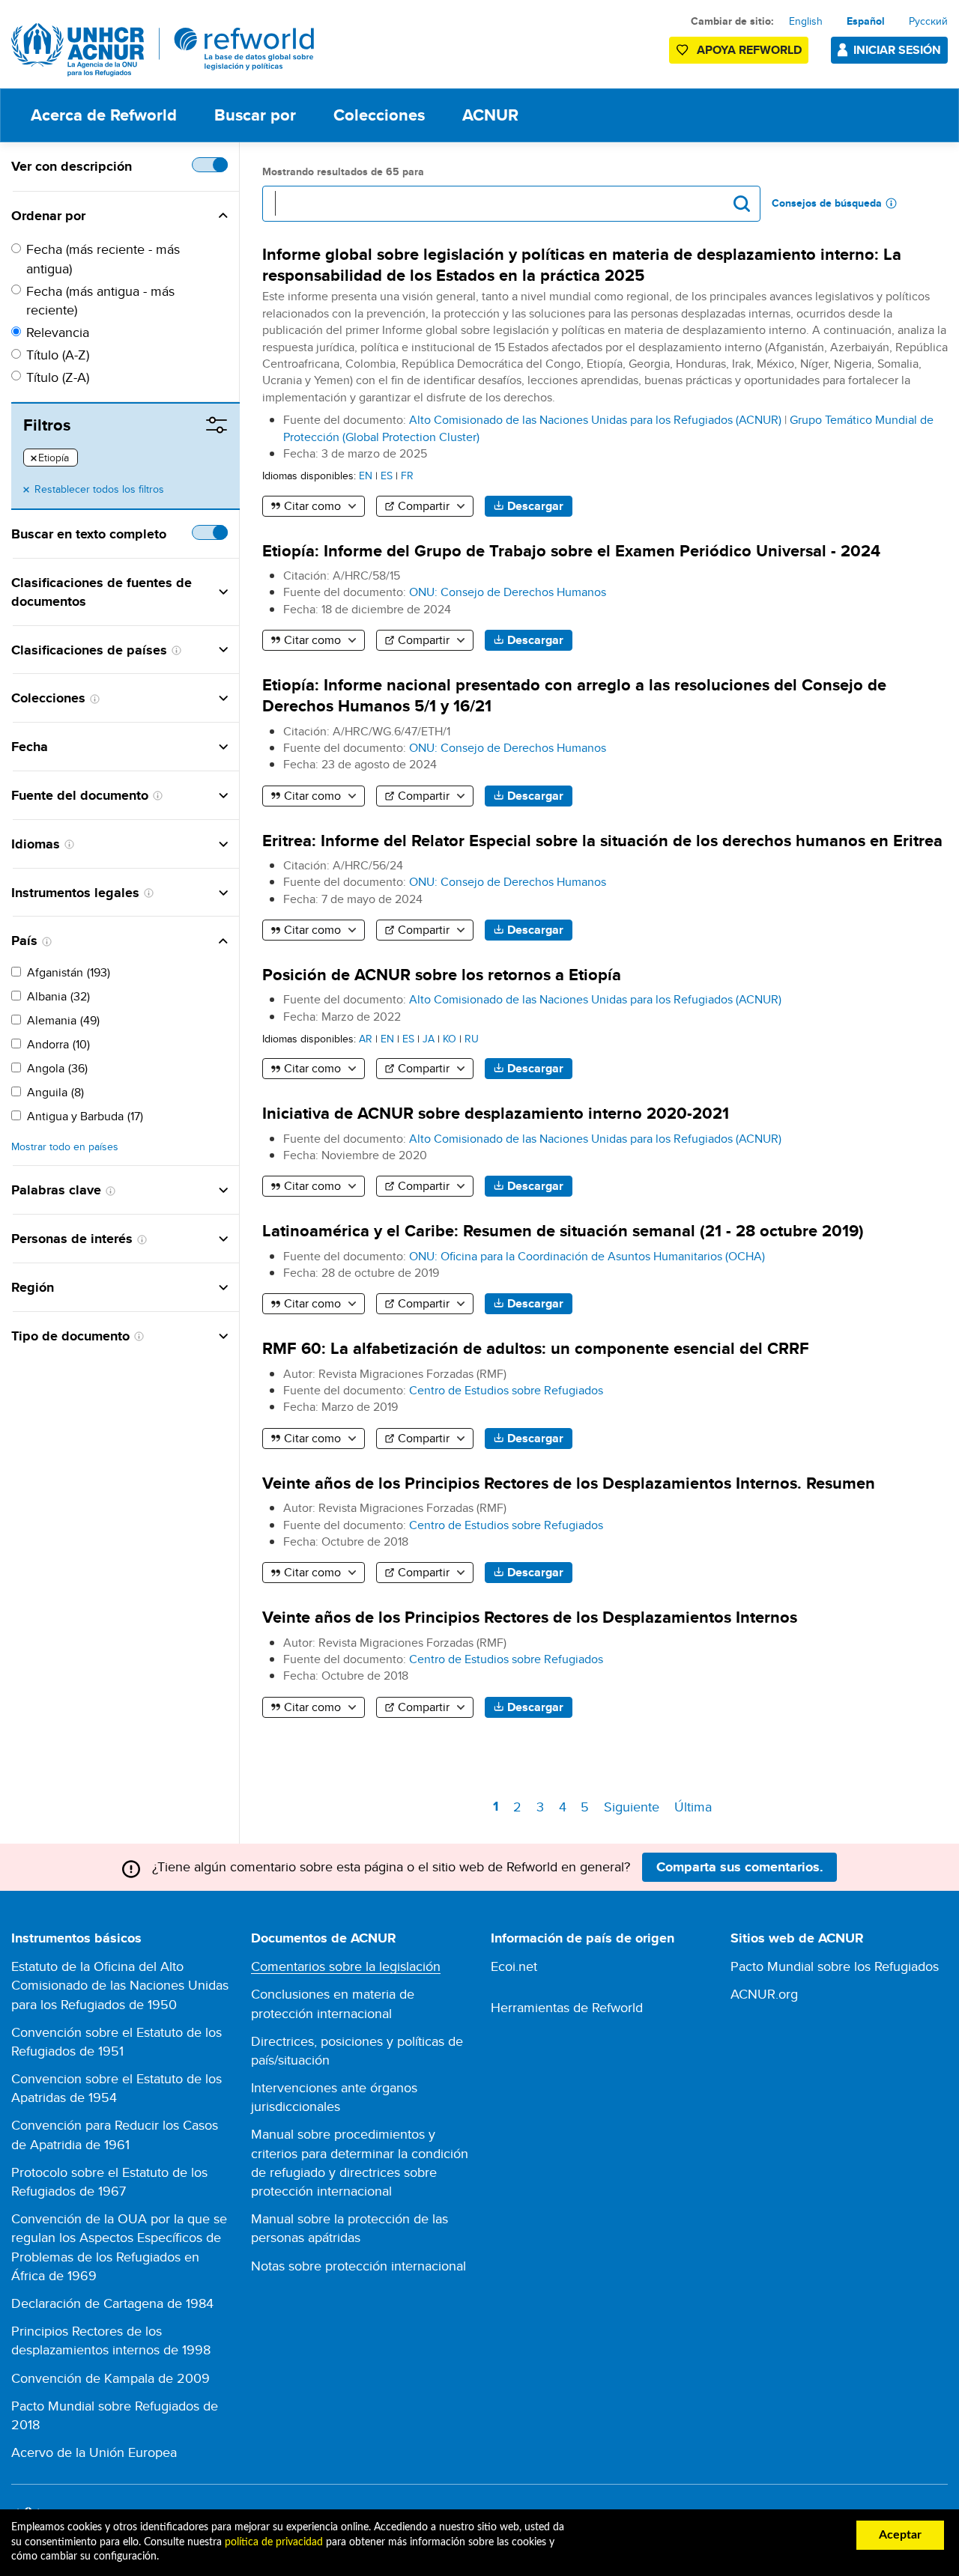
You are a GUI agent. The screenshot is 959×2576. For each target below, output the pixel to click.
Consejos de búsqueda (827, 203)
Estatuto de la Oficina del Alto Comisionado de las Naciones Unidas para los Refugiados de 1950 (120, 1985)
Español (866, 21)
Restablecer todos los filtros (99, 489)
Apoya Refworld (749, 50)
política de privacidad (274, 2542)
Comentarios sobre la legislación (346, 1966)
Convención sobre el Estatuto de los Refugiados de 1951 (117, 2041)
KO (450, 1038)
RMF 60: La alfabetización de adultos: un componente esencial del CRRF (536, 1348)
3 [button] (542, 1807)
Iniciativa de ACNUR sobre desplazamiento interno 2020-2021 (496, 1113)
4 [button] (565, 1807)
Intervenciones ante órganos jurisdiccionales (334, 2097)
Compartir (424, 506)
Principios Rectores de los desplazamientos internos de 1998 (111, 2340)
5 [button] (587, 1807)
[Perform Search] (742, 204)
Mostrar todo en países (65, 1147)
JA (429, 1038)
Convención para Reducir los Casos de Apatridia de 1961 (115, 2134)
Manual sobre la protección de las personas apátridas (350, 2228)
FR (407, 475)
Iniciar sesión (897, 50)
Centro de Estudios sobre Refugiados (506, 1390)
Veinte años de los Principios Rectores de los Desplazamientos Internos (530, 1617)
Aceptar (900, 2535)
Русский (928, 21)
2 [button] (520, 1807)
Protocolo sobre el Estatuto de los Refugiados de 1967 (109, 2181)
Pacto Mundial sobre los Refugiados (835, 1966)
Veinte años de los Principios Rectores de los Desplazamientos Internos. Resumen (569, 1483)
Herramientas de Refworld (567, 2007)
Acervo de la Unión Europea (94, 2452)
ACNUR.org (764, 1994)
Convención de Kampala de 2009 (111, 2378)
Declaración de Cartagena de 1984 (112, 2303)
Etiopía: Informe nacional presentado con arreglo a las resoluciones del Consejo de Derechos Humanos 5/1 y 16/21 (574, 695)
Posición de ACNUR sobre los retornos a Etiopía (442, 975)
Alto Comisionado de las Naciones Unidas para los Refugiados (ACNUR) (595, 420)
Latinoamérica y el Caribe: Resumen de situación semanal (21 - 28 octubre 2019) (563, 1231)
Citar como (312, 506)
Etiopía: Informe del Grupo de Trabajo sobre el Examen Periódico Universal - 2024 (571, 551)
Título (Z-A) (58, 377)
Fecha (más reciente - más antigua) (103, 258)
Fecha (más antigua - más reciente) (100, 300)
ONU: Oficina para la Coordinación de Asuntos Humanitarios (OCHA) (587, 1256)
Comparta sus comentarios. (740, 1867)
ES (387, 475)
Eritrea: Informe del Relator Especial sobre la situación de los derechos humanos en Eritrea (602, 841)
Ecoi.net (514, 1966)
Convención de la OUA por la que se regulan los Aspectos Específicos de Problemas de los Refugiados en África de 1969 (119, 2247)
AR (366, 1038)
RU (472, 1038)
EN (366, 475)
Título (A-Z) (58, 355)
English (806, 21)
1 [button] (498, 1809)
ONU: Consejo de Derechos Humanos (508, 592)
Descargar (535, 506)
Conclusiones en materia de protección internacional (333, 2003)
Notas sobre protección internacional (359, 2266)
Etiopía (50, 458)
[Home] (163, 50)
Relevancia (58, 332)
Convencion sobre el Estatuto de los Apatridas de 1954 (117, 2088)
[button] (157, 216)
